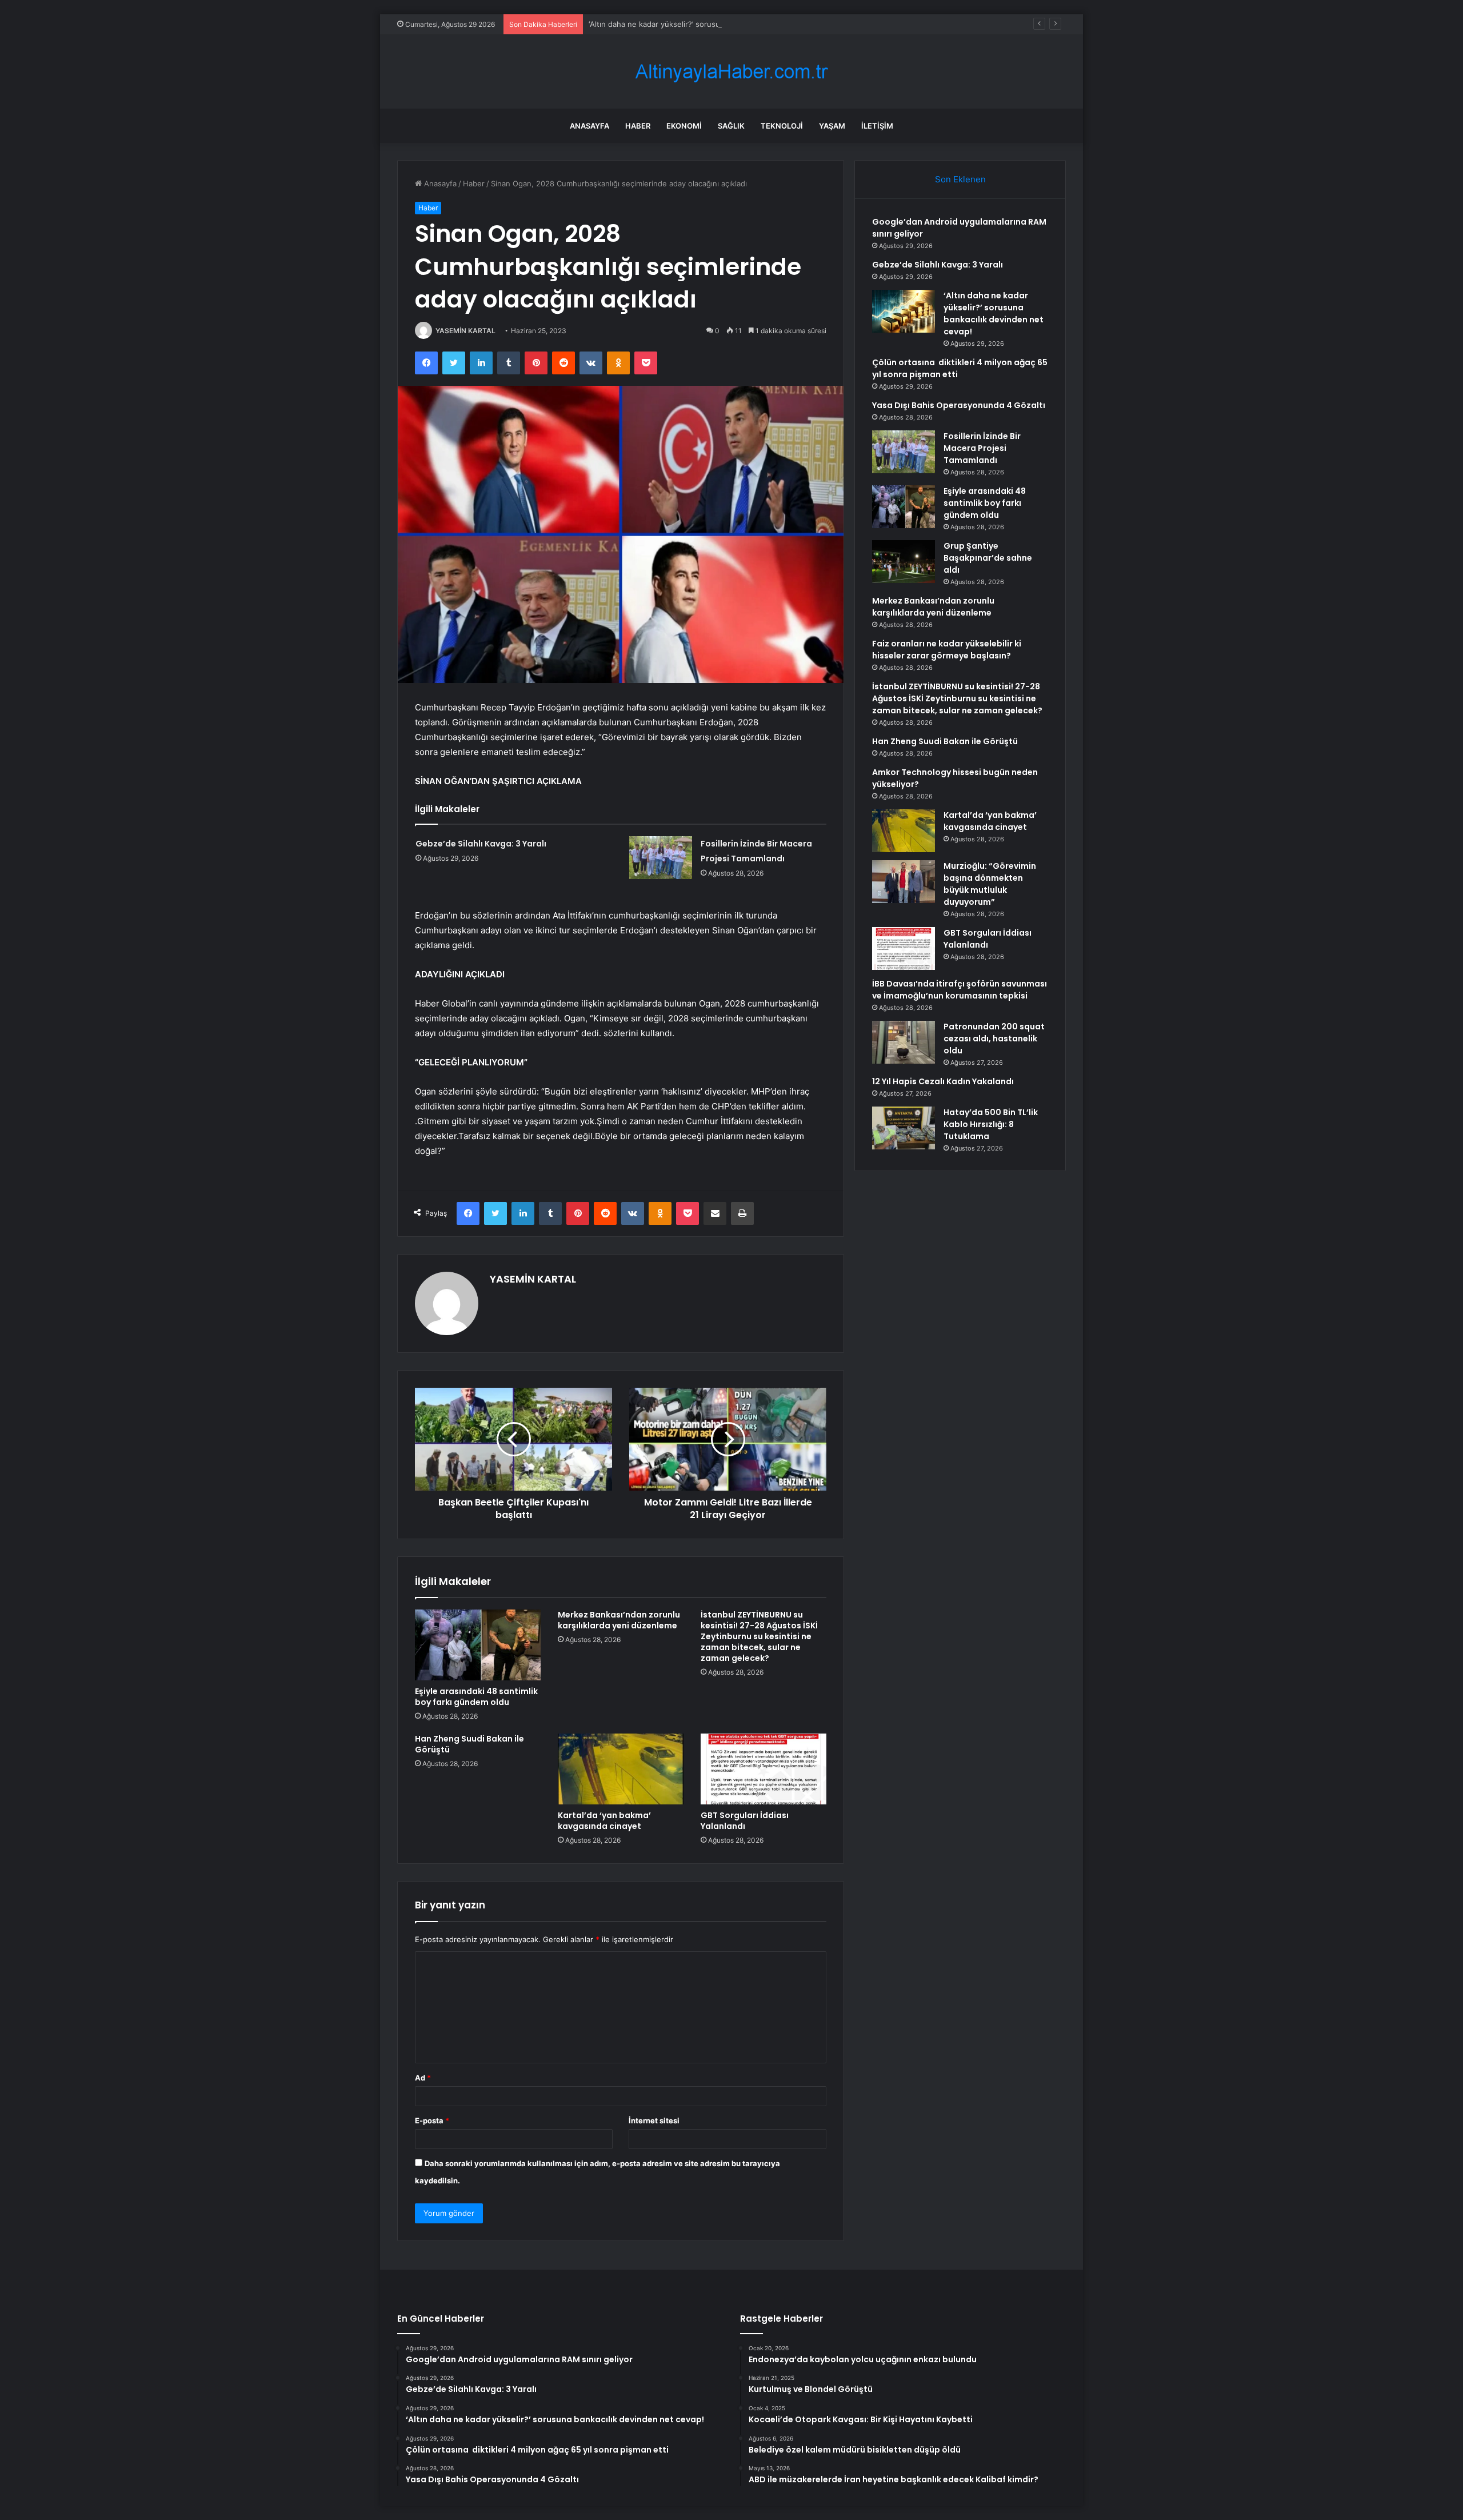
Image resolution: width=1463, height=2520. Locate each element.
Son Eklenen (960, 179)
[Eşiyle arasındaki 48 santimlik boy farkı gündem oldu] (478, 1645)
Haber (638, 126)
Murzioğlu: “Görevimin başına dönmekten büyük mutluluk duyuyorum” (990, 884)
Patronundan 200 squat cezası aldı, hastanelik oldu (994, 1039)
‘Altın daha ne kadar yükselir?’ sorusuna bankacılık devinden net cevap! (715, 24)
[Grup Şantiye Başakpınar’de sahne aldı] (904, 562)
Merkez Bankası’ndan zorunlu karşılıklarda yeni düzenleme (619, 1620)
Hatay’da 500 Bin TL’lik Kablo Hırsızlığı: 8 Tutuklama (991, 1124)
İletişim (877, 126)
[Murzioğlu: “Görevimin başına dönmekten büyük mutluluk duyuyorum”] (904, 882)
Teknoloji (782, 126)
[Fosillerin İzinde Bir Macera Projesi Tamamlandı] (661, 858)
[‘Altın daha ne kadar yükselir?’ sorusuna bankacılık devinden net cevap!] (904, 311)
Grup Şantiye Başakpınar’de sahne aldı (988, 558)
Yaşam (832, 126)
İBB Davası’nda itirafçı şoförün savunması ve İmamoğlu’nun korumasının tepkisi (960, 990)
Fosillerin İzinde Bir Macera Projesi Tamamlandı (982, 448)
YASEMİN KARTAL (465, 331)
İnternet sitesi (654, 2120)
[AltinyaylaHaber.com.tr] (731, 72)
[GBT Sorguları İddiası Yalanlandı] (764, 1769)
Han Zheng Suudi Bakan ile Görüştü (469, 1744)
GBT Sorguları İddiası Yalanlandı (745, 1821)
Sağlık (731, 126)
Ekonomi (684, 126)
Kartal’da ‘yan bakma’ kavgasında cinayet (604, 1821)
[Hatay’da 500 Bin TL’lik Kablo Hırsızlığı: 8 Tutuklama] (904, 1128)
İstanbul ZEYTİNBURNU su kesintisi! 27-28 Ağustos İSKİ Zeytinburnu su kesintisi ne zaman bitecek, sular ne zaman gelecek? (759, 1636)
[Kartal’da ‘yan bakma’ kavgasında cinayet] (621, 1769)
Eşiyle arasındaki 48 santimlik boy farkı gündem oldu (476, 1697)
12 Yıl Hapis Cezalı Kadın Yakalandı (943, 1081)
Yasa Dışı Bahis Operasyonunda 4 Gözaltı (959, 405)
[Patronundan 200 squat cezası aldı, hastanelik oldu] (904, 1042)
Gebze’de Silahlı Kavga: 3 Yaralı (481, 844)
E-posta (432, 2120)
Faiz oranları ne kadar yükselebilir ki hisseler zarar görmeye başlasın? (947, 650)
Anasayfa (589, 126)
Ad (423, 2078)
